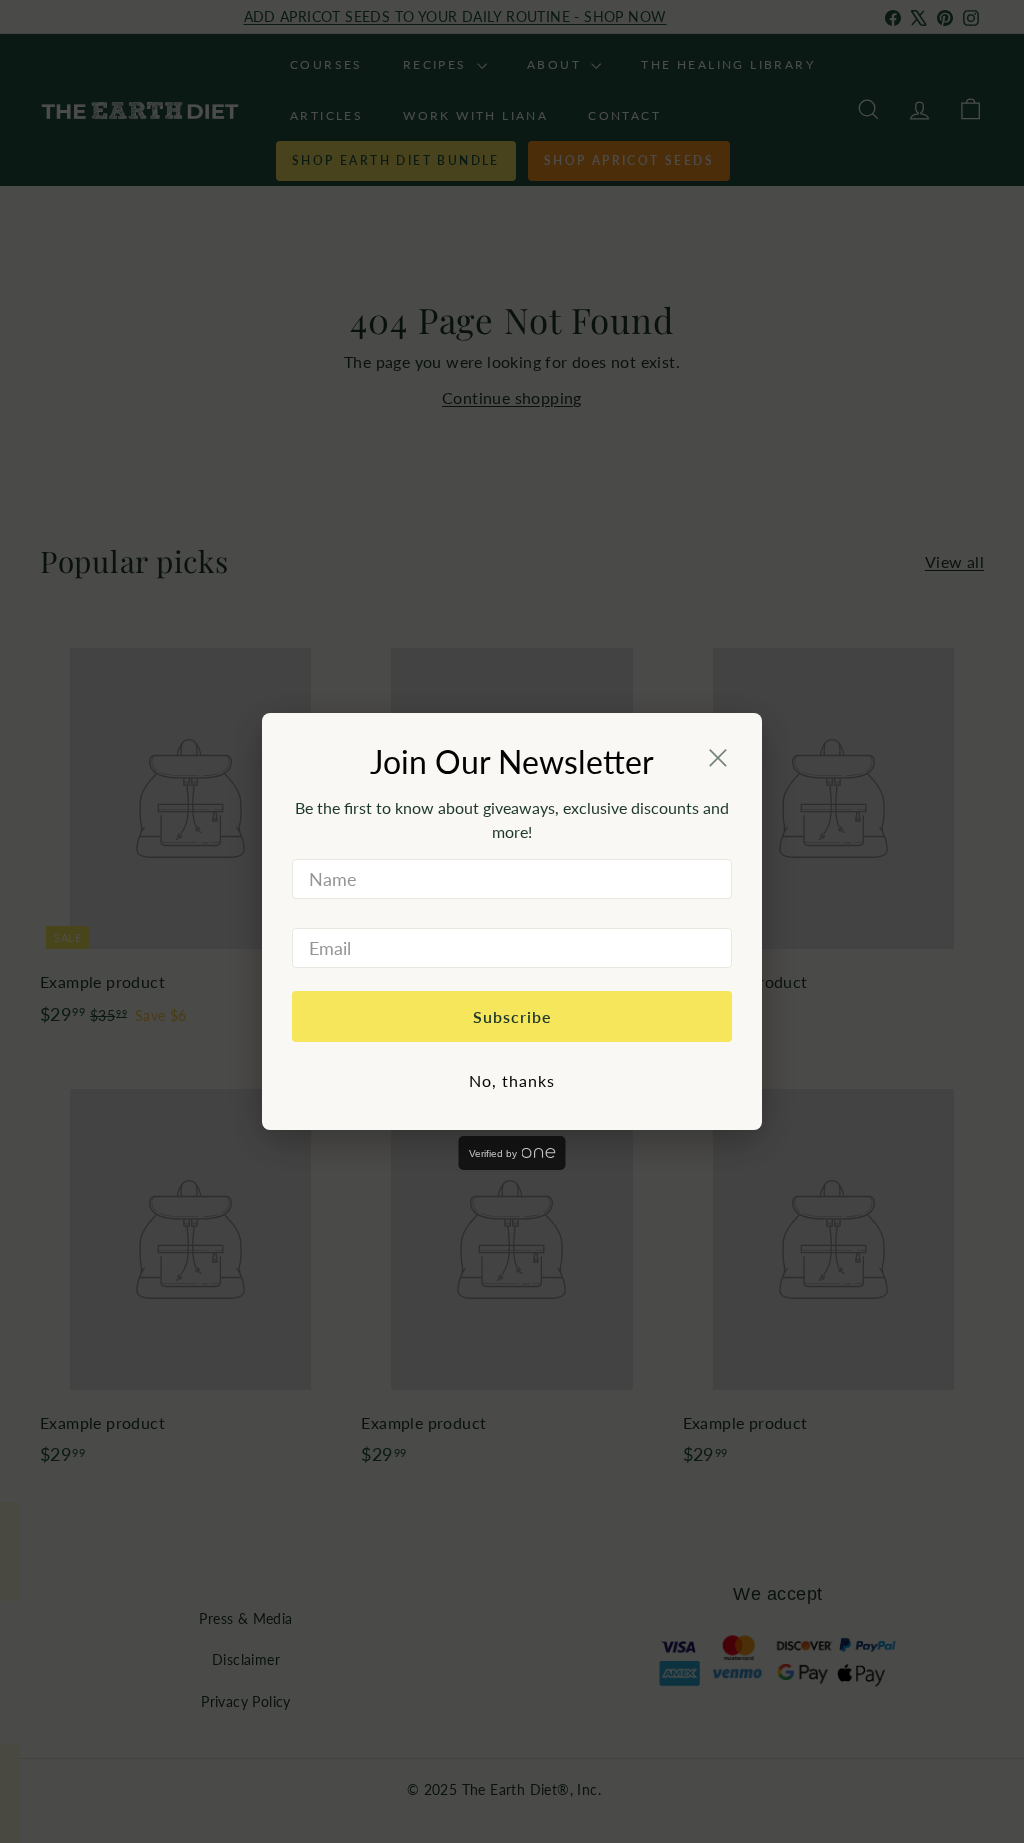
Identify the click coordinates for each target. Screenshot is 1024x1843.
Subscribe (512, 1016)
